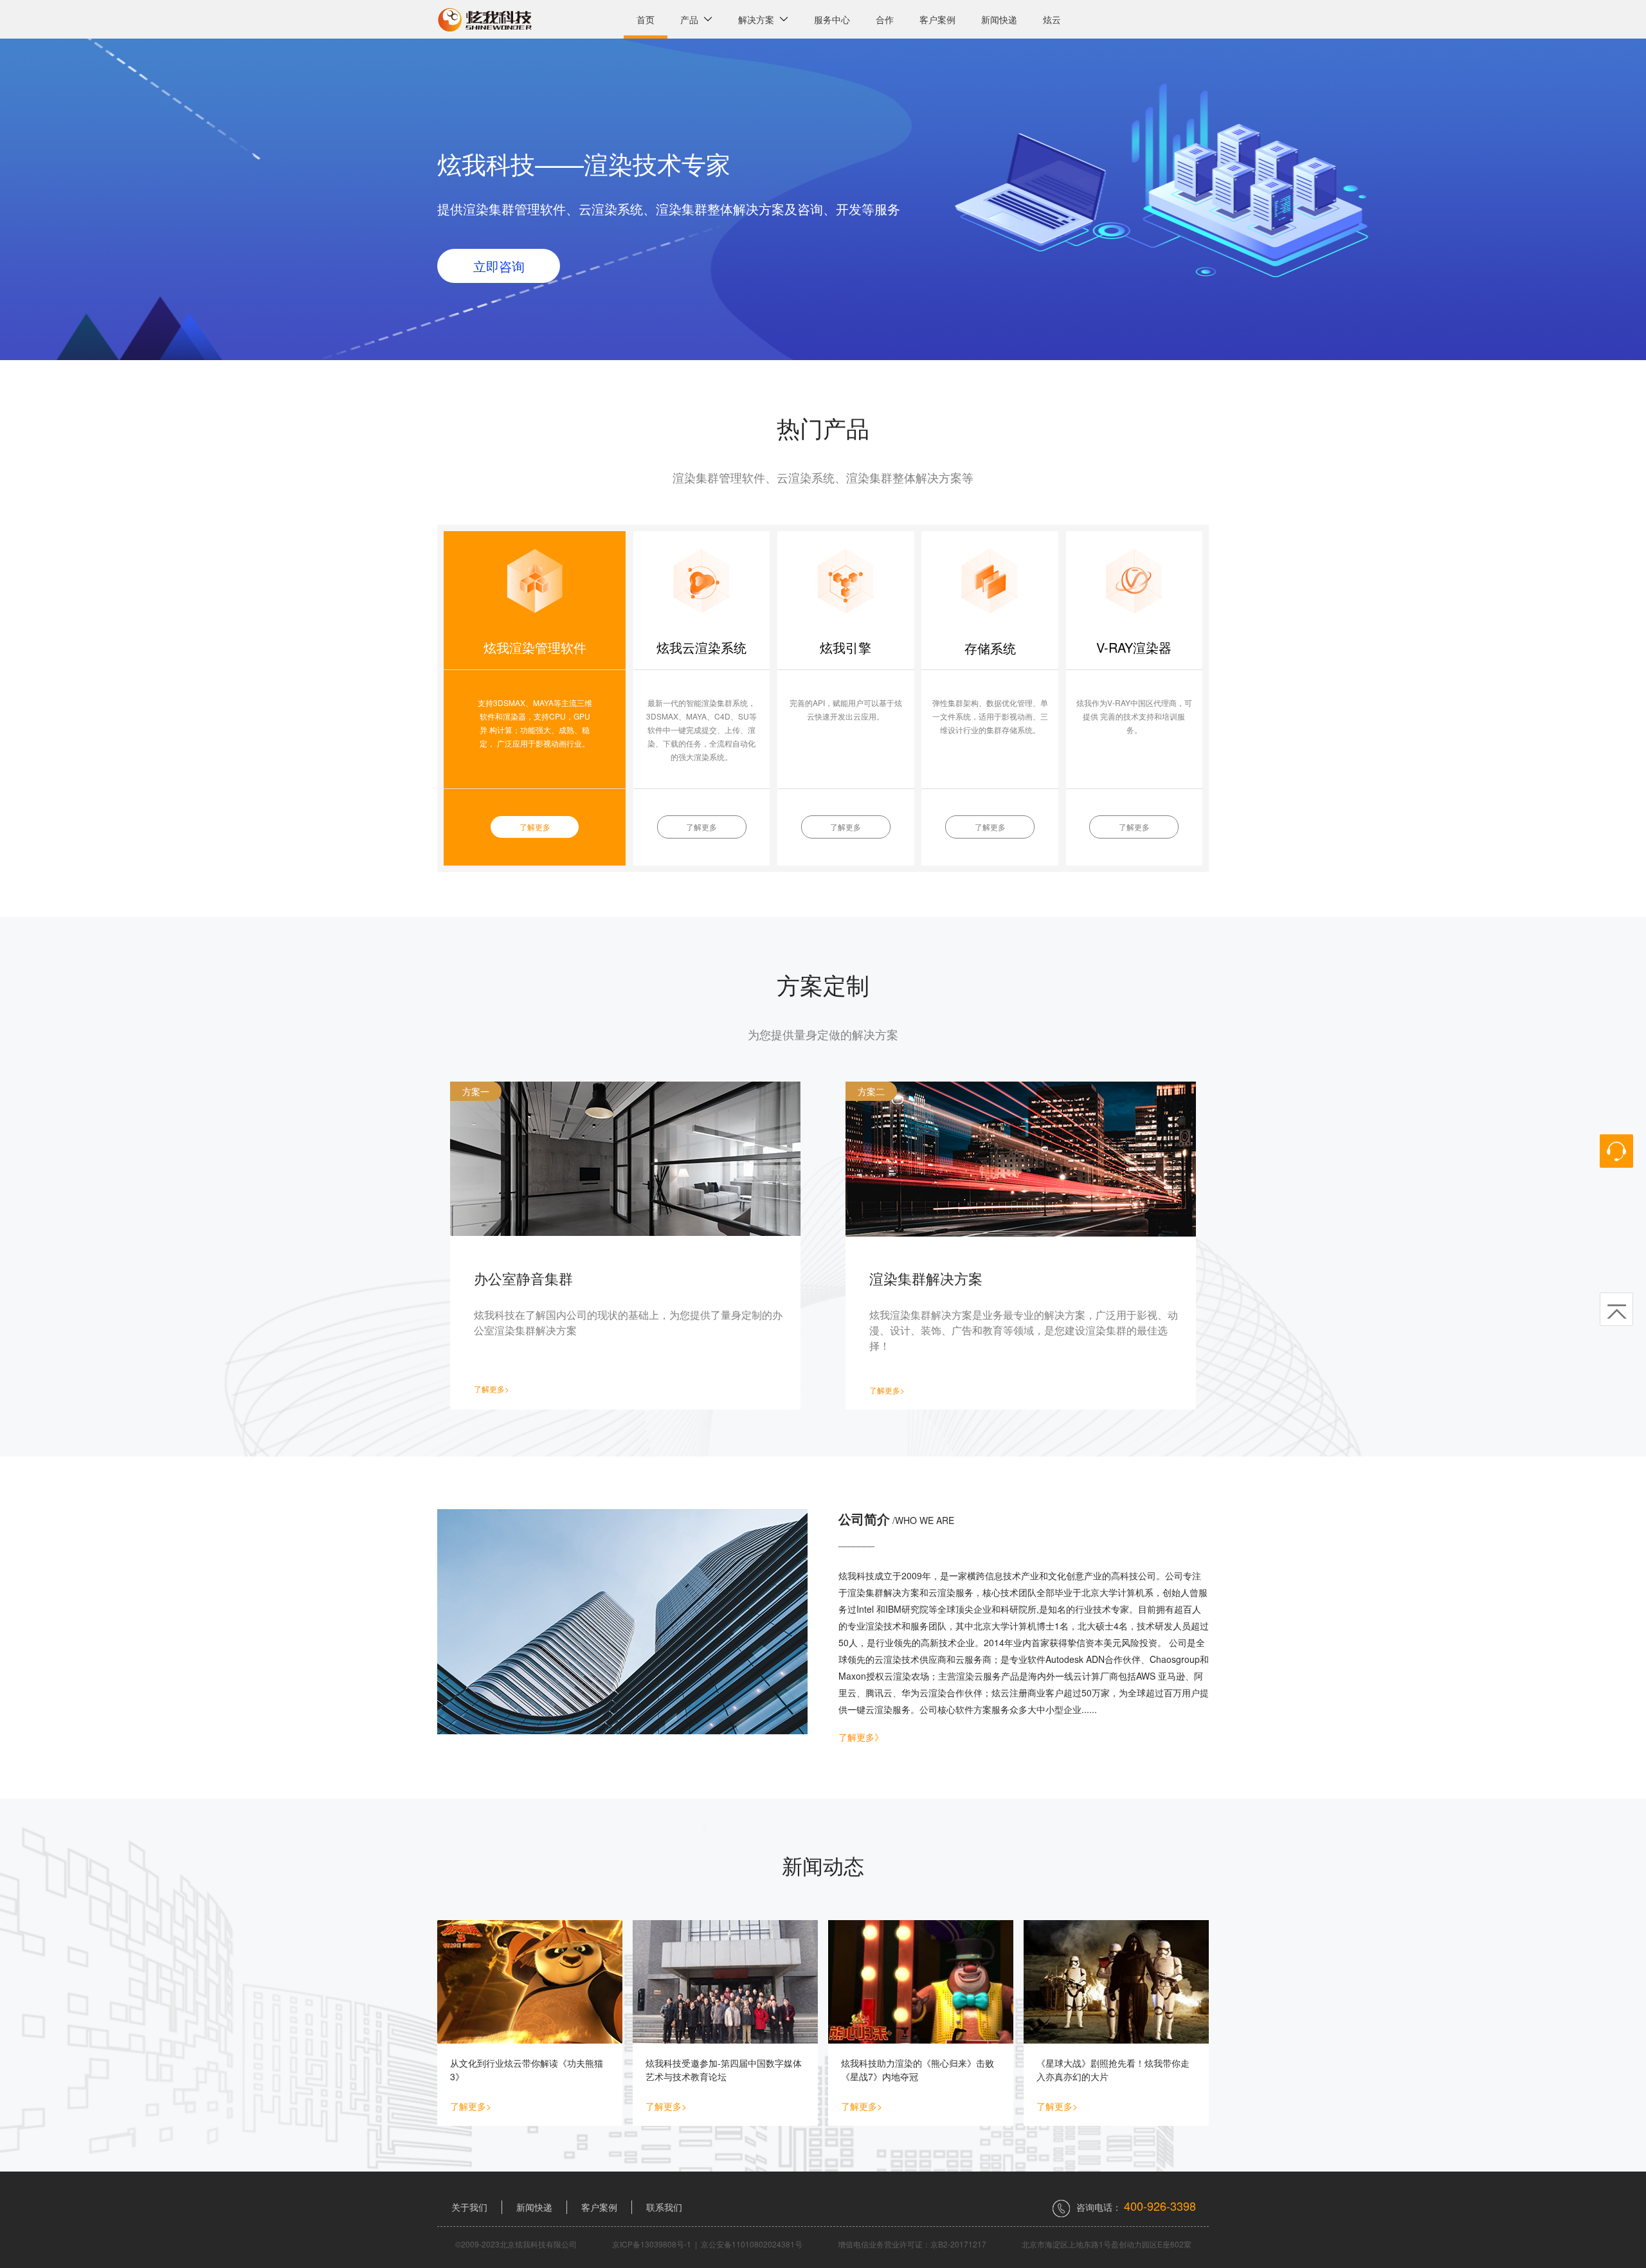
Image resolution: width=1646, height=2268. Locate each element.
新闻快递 (999, 19)
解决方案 (759, 19)
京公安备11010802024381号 (752, 2244)
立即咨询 (499, 266)
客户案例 (937, 19)
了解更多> (492, 1389)
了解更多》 (861, 1737)
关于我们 (469, 2207)
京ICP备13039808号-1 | (656, 2244)
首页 (646, 19)
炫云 (1052, 19)
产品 (692, 19)
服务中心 (832, 19)
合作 (885, 19)
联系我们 (664, 2207)
